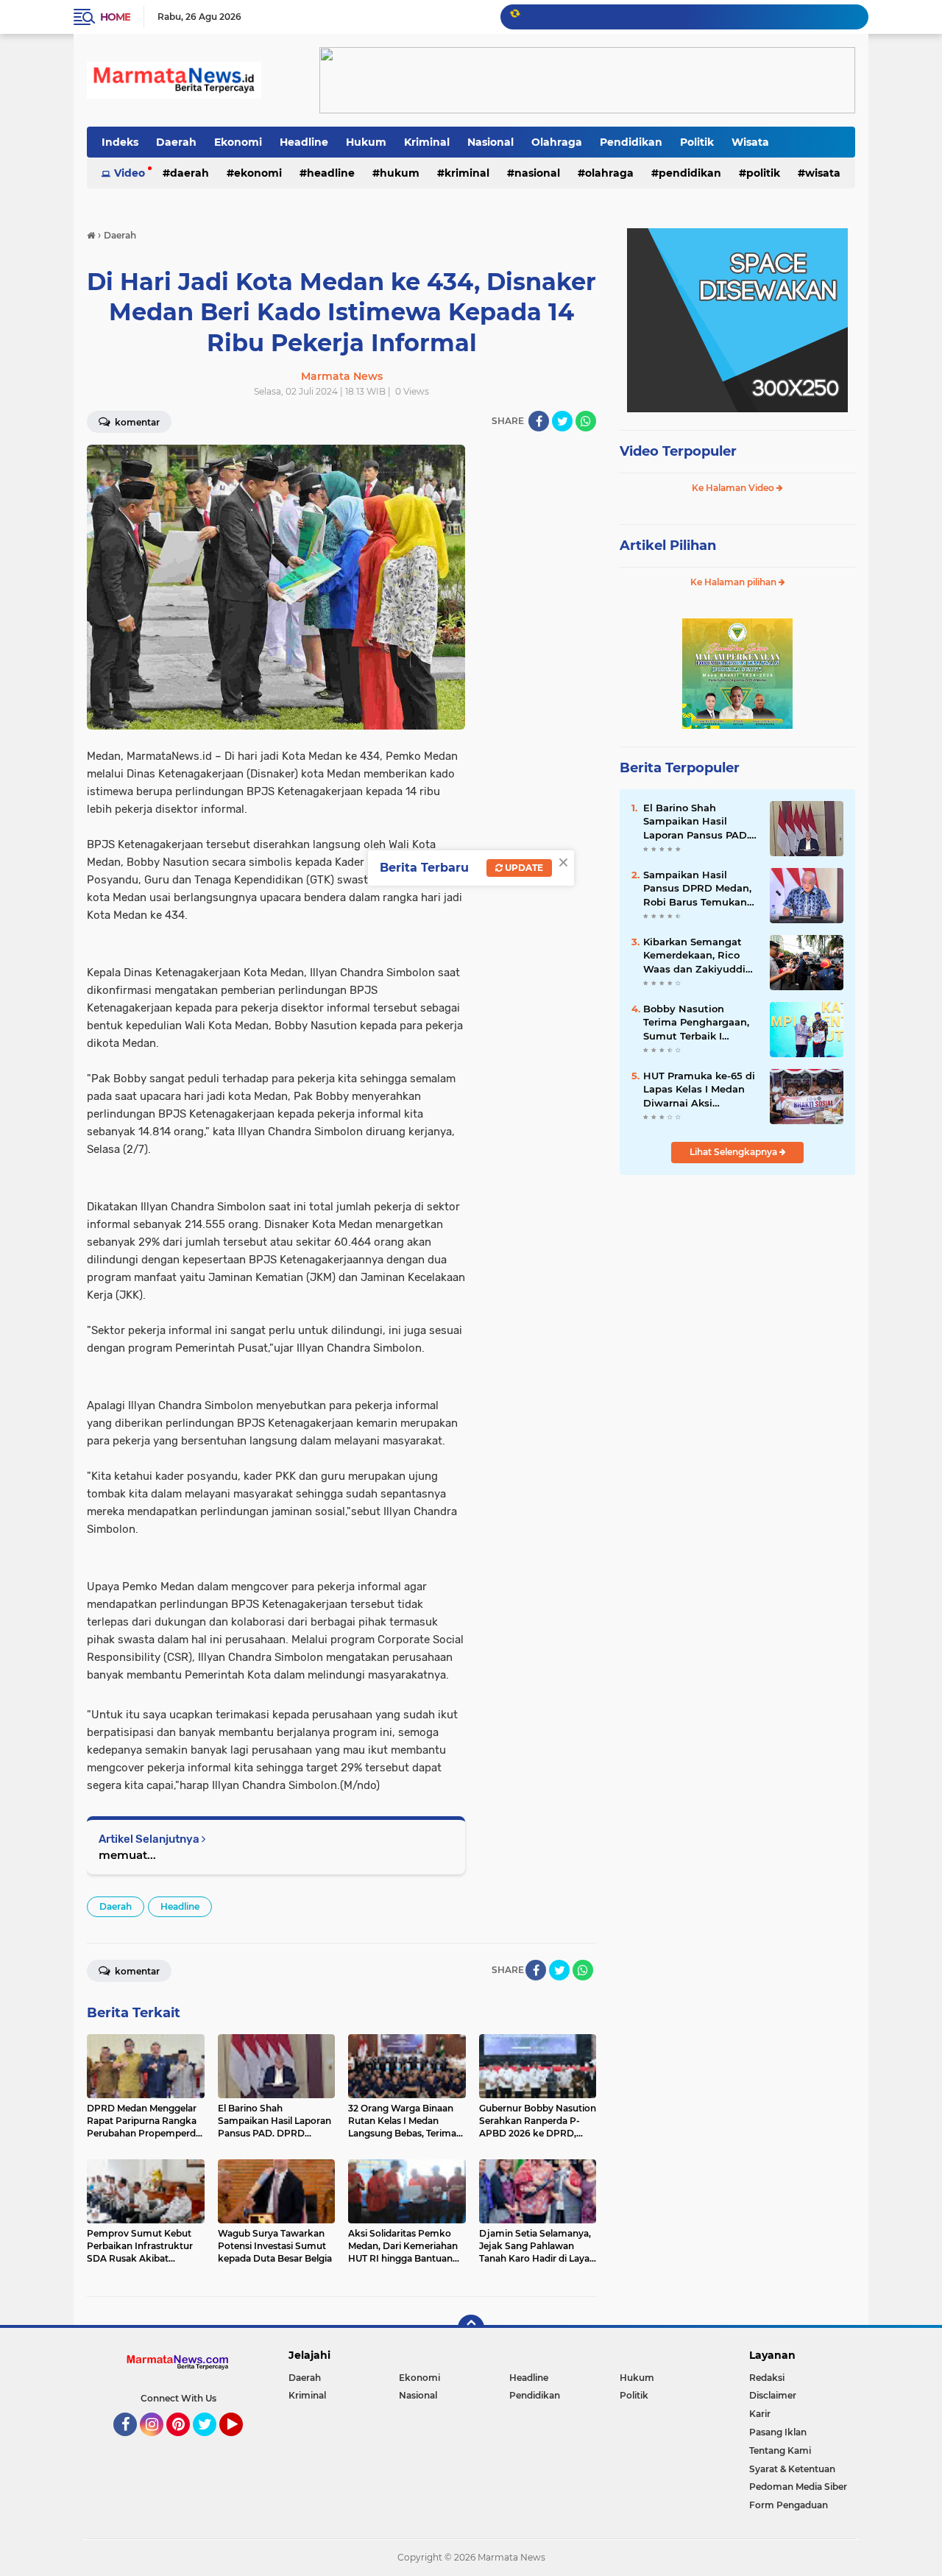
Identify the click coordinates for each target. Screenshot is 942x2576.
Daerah (176, 142)
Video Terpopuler (678, 451)
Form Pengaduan (789, 2505)
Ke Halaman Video (734, 488)
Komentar (136, 422)
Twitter (211, 2443)
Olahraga (557, 142)
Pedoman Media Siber (798, 2487)
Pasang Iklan (778, 2432)
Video (130, 173)
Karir (760, 2414)
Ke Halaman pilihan (734, 582)
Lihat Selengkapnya (734, 1152)
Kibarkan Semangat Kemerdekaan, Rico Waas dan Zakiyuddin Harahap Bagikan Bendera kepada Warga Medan (698, 956)
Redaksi (767, 2378)
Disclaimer (773, 2395)
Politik (697, 142)
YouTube (241, 2443)
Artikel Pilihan (668, 546)
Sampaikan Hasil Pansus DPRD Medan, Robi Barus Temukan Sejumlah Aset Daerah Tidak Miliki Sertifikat (699, 889)
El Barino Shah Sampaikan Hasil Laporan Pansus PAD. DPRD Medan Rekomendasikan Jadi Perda (698, 822)
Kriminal (427, 142)
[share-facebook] (539, 421)
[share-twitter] (562, 421)
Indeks (120, 142)
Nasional (491, 142)
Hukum (366, 142)
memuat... (127, 1855)
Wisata (750, 142)
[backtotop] (471, 2328)
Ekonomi (238, 142)
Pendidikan (631, 142)
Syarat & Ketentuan (792, 2469)
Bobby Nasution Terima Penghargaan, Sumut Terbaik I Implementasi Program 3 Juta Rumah (696, 1023)
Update (523, 868)
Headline (304, 142)
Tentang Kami (780, 2450)
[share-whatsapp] (586, 421)
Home (115, 17)
